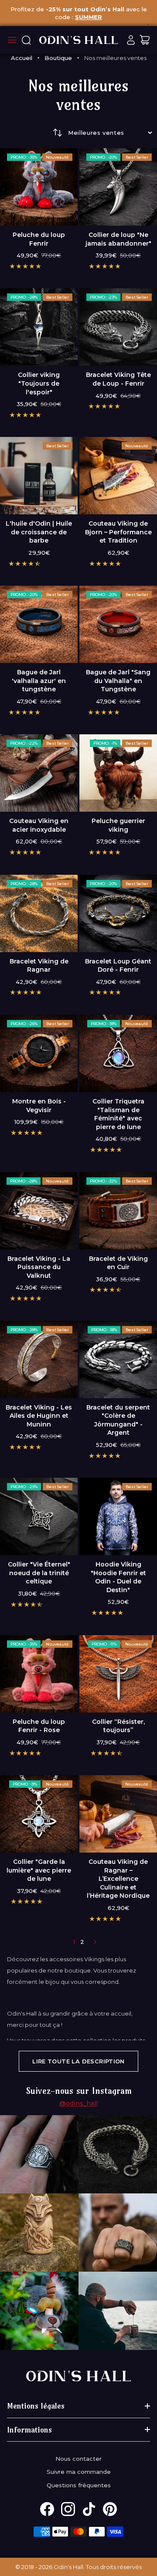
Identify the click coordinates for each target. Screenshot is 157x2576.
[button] (25, 266)
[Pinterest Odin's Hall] (110, 2509)
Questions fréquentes (79, 2485)
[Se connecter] (131, 40)
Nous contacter (78, 2459)
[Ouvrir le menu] (12, 40)
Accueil (22, 58)
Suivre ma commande (79, 2472)
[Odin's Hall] (78, 40)
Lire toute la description (78, 2061)
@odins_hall (78, 2103)
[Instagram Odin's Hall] (68, 2509)
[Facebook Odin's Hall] (47, 2509)
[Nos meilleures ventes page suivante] (95, 1942)
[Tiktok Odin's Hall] (89, 2509)
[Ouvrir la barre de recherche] (26, 40)
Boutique (58, 58)
